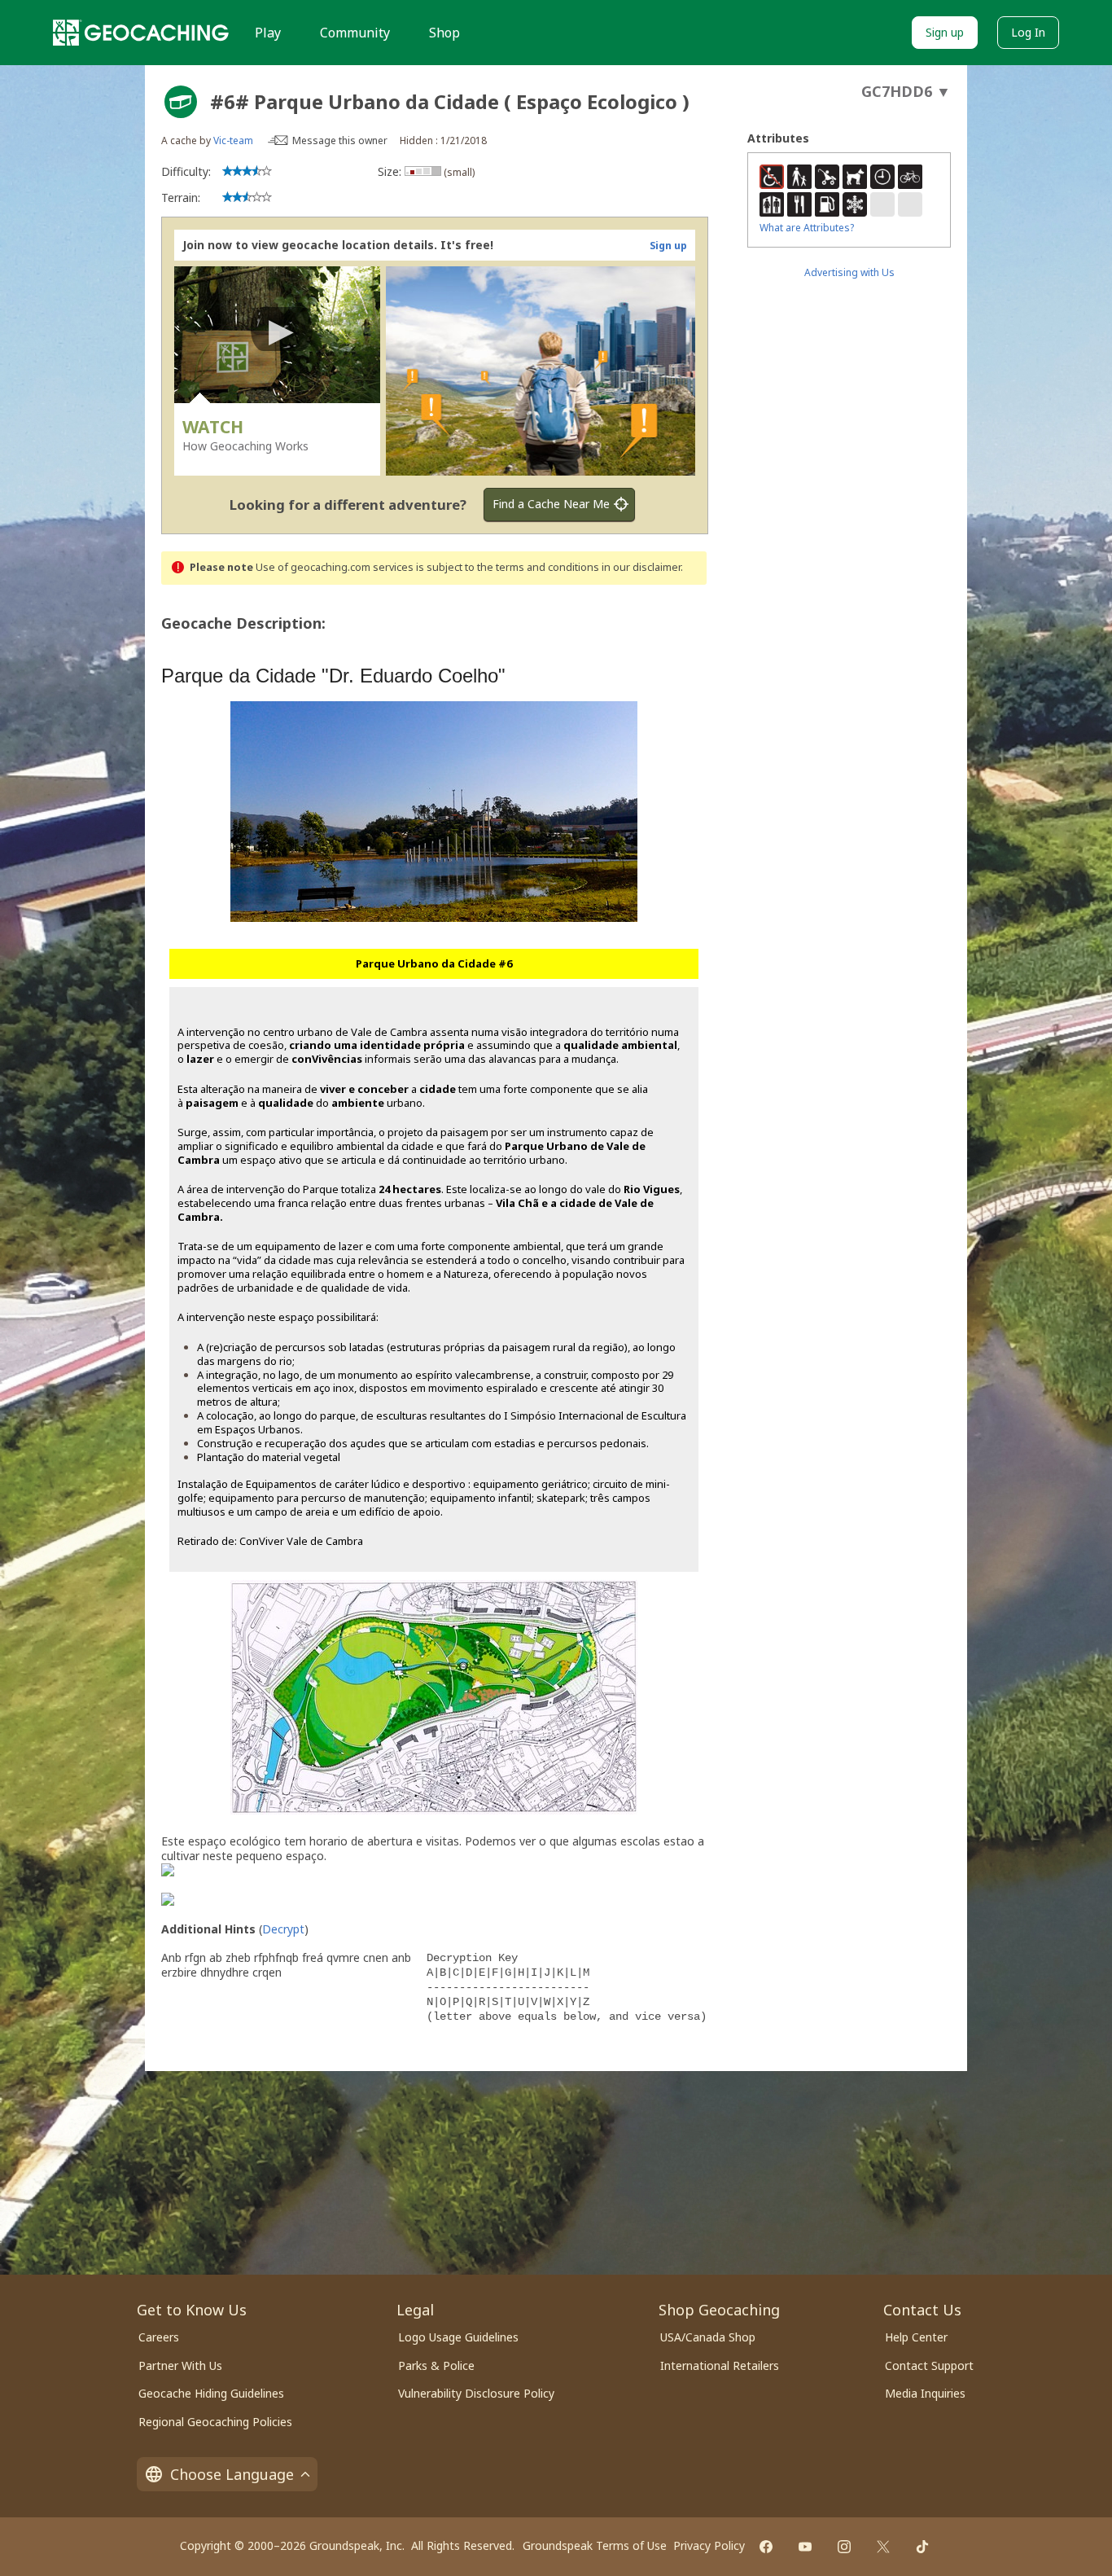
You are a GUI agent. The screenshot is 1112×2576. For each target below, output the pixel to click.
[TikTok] (922, 2547)
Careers (159, 2337)
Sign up (945, 32)
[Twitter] (883, 2547)
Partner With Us (180, 2365)
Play (268, 33)
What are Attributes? (807, 228)
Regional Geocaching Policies (215, 2422)
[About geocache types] (181, 102)
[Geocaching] (141, 33)
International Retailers (720, 2365)
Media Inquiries (925, 2393)
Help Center (916, 2337)
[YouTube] (805, 2547)
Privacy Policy (709, 2545)
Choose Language (232, 2474)
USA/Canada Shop (708, 2337)
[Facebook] (766, 2547)
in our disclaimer (641, 567)
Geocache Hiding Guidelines (211, 2393)
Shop (444, 33)
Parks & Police (436, 2365)
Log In (1028, 32)
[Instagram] (844, 2547)
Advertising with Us (849, 272)
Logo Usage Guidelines (458, 2337)
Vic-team (233, 140)
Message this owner (340, 140)
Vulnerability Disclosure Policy (476, 2393)
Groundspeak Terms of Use (595, 2545)
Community (355, 33)
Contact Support (929, 2365)
